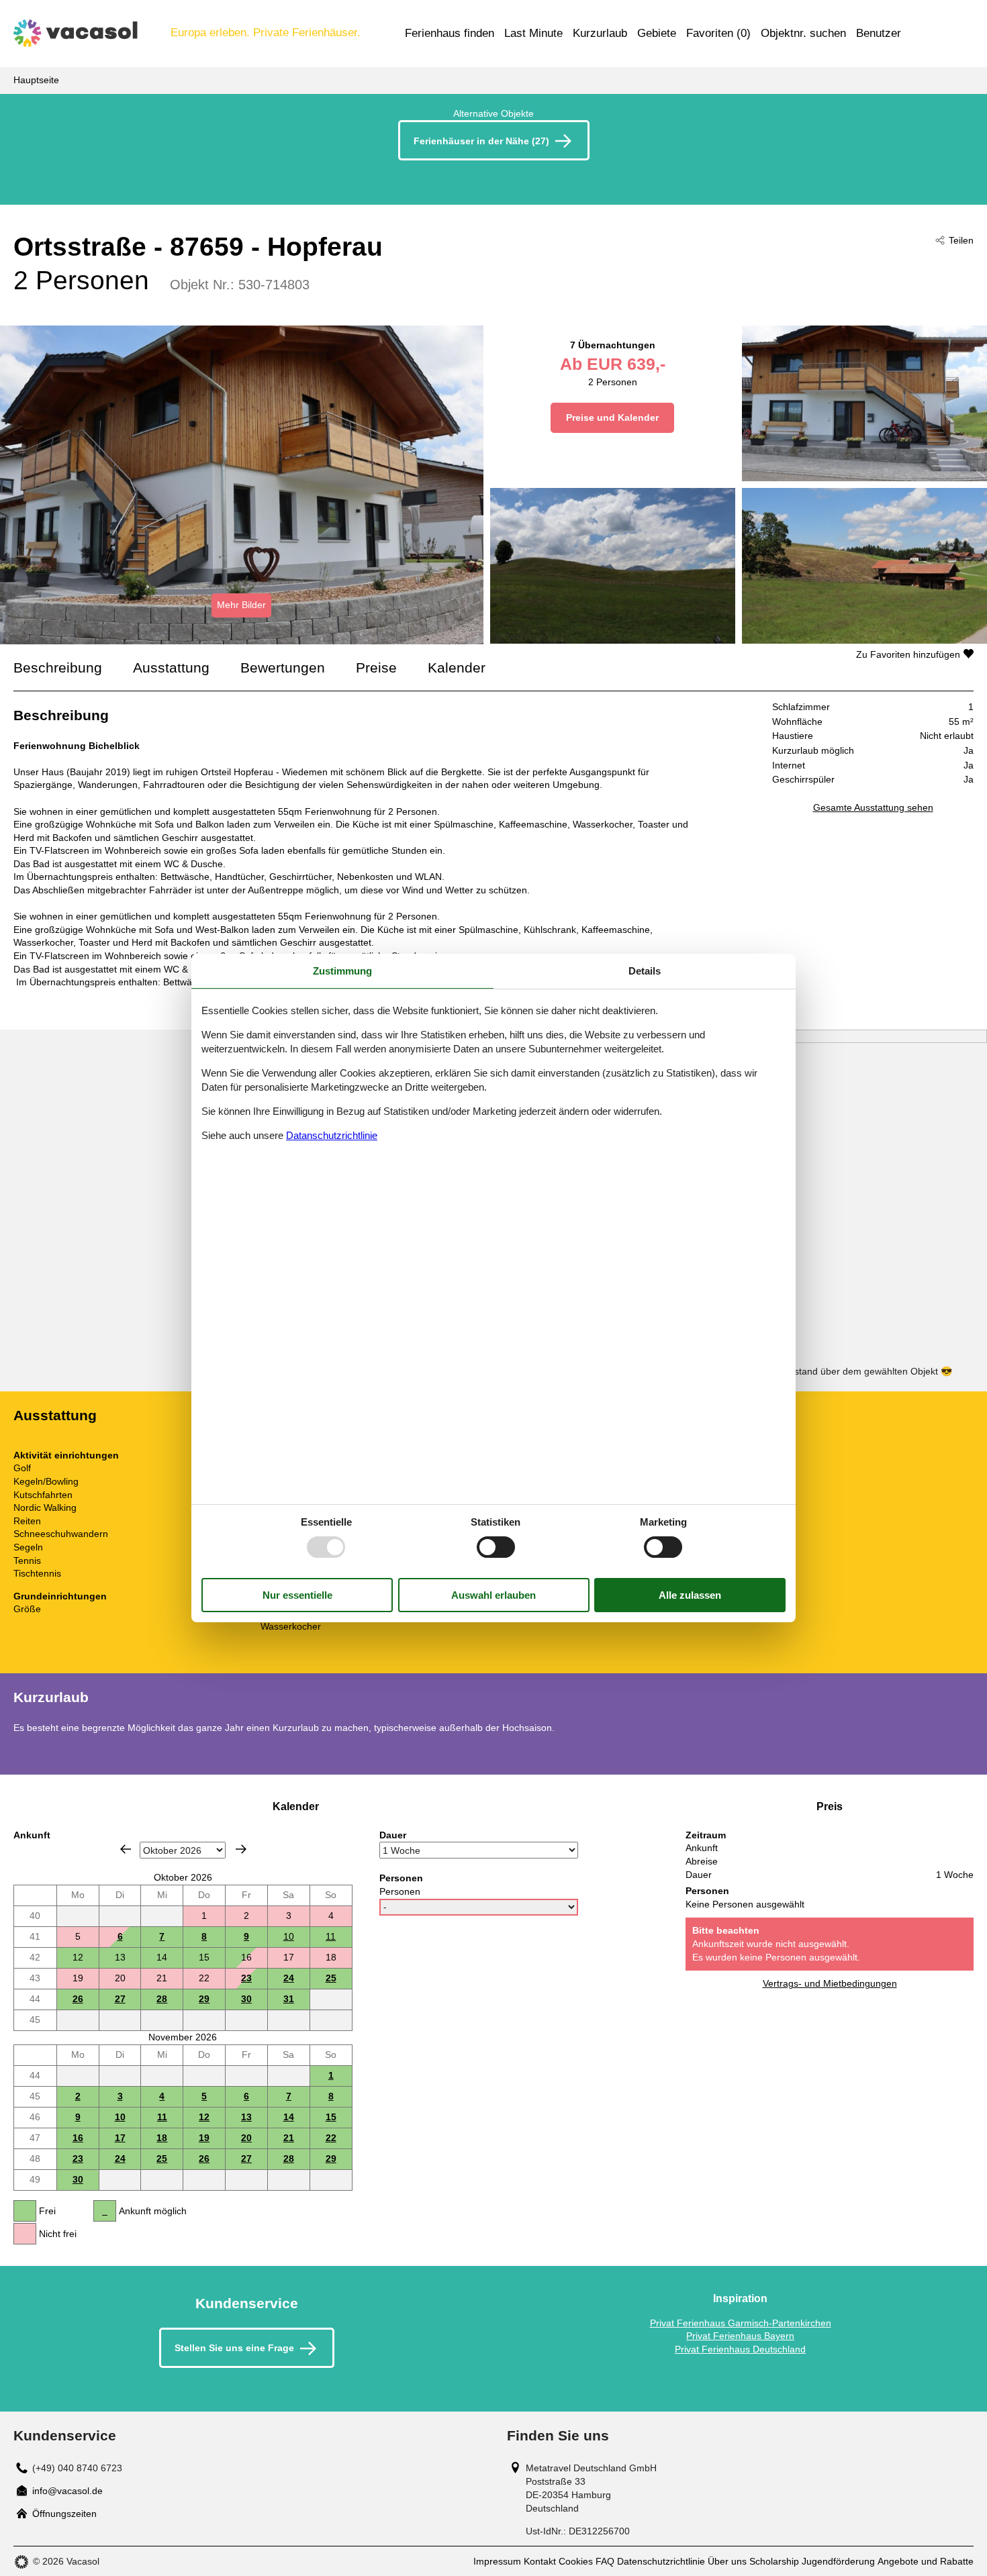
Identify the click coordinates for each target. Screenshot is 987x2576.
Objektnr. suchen (803, 33)
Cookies (576, 2561)
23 (246, 1978)
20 (246, 2138)
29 (204, 1999)
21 (289, 2138)
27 (120, 1999)
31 (289, 1999)
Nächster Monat (241, 1849)
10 (289, 1936)
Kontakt (540, 2561)
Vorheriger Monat (126, 1849)
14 (289, 2117)
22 (331, 2138)
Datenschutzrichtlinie (661, 2561)
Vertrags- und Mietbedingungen (830, 1983)
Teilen (961, 240)
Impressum (497, 2561)
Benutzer (879, 33)
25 (331, 1978)
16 (78, 2138)
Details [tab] (645, 971)
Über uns (727, 2561)
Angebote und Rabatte (926, 2561)
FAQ (605, 2561)
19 (204, 2138)
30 (246, 1999)
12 (204, 2117)
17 (120, 2138)
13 (246, 2117)
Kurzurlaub (600, 33)
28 (162, 1999)
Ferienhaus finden (450, 33)
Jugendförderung (838, 2561)
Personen (400, 1891)
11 (331, 1936)
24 (289, 1978)
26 (78, 1999)
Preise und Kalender (612, 417)
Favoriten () (718, 33)
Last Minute (533, 33)
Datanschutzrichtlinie (332, 1135)
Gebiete (657, 33)
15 (331, 2117)
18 (162, 2138)
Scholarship (774, 2561)
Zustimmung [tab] (342, 971)
